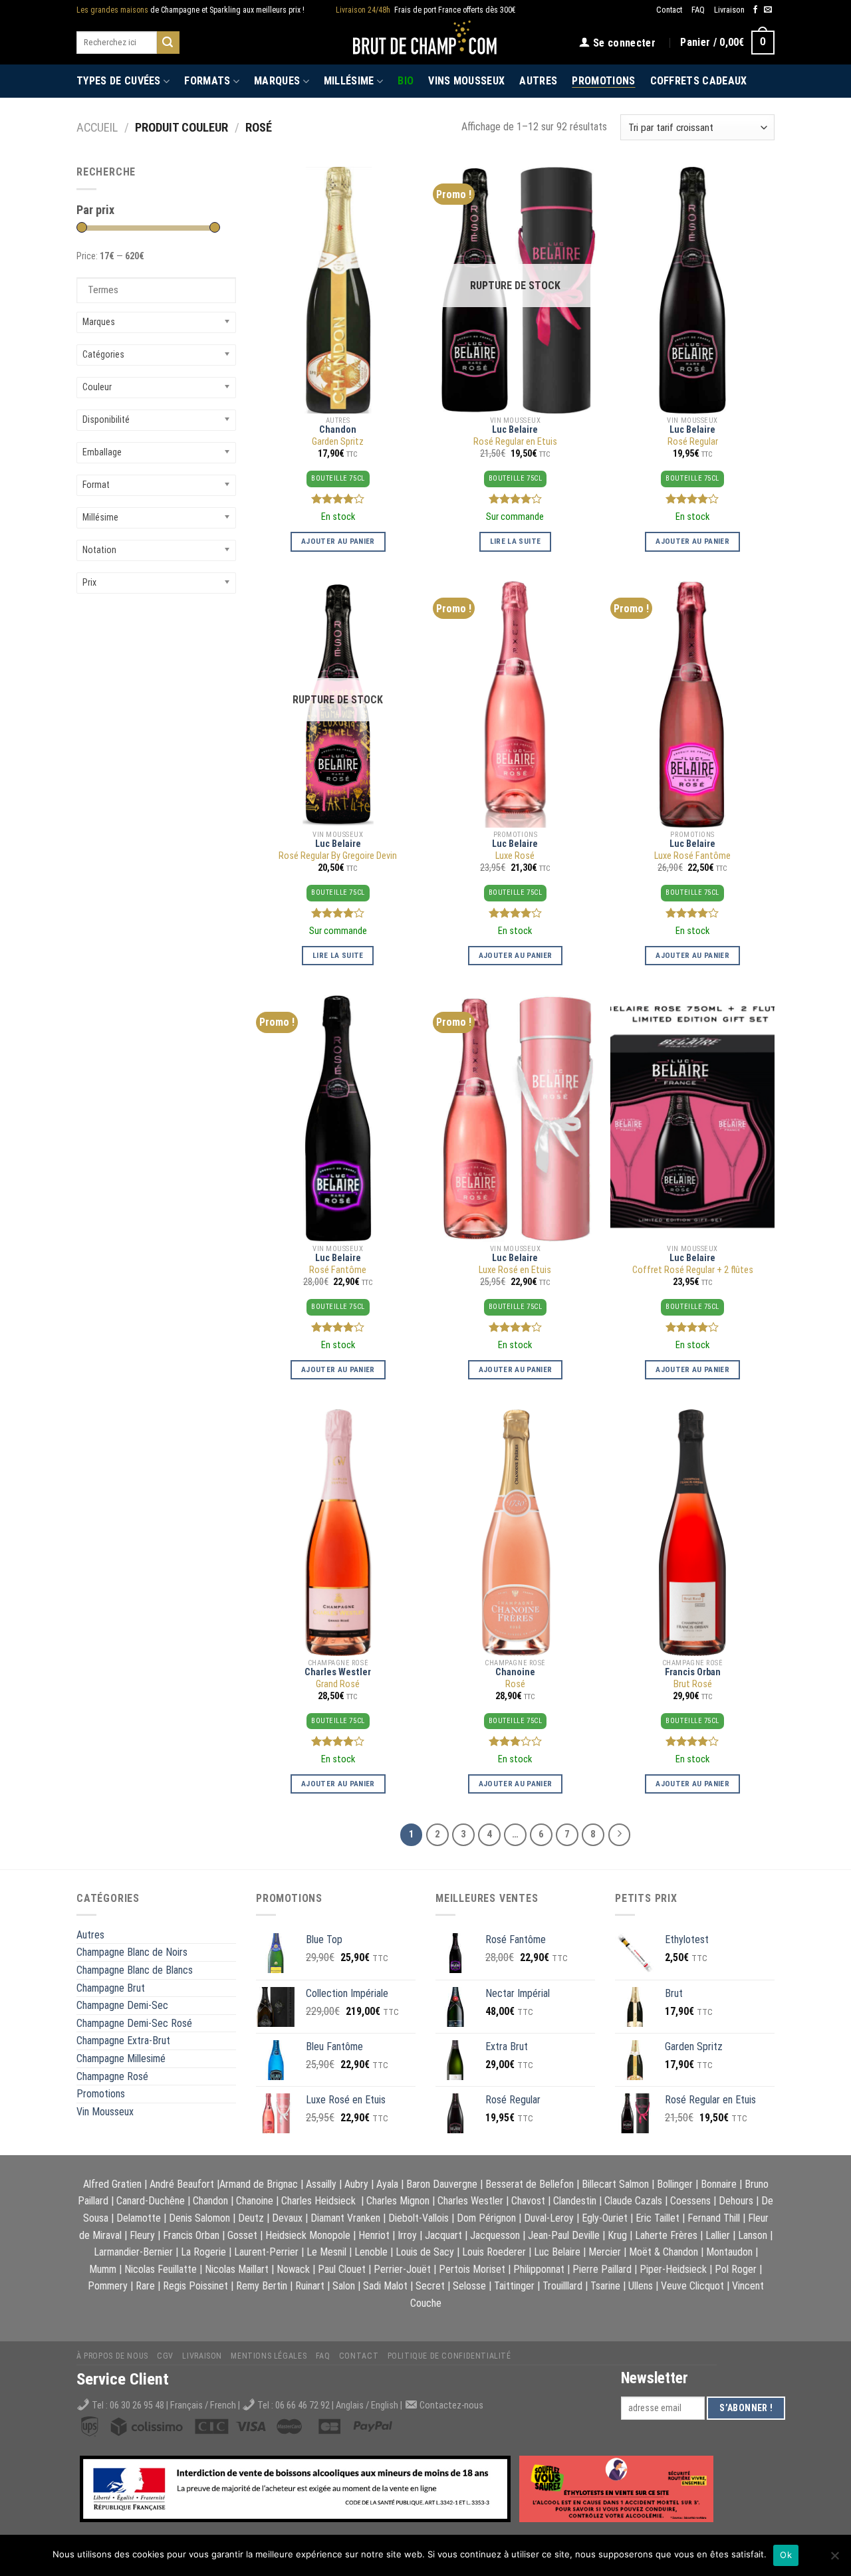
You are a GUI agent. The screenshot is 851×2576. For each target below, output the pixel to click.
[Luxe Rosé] (515, 704)
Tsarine (605, 2286)
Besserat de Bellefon (530, 2184)
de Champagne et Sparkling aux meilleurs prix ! (190, 10)
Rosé (515, 1684)
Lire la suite (516, 541)
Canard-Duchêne (151, 2201)
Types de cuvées (119, 81)
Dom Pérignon (486, 2218)
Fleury (142, 2235)
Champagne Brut (111, 1988)
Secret (430, 2286)
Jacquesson (495, 2235)
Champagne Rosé (112, 2076)
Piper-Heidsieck (673, 2269)
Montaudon (729, 2252)
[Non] (834, 2559)
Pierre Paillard (602, 2269)
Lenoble (371, 2252)
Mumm (103, 2269)
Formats (207, 81)
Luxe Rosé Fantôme (692, 856)
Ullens (641, 2286)
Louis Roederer (494, 2252)
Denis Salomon (199, 2218)
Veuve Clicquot (692, 2286)
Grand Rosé (338, 1684)
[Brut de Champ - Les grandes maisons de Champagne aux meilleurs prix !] (426, 42)
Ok (786, 2555)
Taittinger (514, 2286)
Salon (344, 2286)
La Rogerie (203, 2252)
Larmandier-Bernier (133, 2252)
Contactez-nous (451, 2405)
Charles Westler (338, 1672)
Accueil (97, 127)
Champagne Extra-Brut (123, 2041)
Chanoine (515, 1672)
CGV (165, 2356)
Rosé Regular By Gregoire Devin (338, 856)
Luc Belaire (515, 430)
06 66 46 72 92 (304, 2405)
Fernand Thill (714, 2218)
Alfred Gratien (112, 2184)
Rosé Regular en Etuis (515, 442)
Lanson (753, 2235)
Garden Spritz (338, 442)
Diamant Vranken (345, 2218)
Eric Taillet (658, 2218)
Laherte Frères (666, 2235)
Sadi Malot (385, 2286)
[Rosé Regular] (692, 290)
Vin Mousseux (105, 2112)
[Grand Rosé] (338, 1533)
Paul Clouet (342, 2269)
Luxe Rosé (515, 856)
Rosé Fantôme (338, 1270)
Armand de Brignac (259, 2184)
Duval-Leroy (549, 2218)
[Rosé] (515, 1533)
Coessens (690, 2201)
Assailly (321, 2184)
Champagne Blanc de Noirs (132, 1952)
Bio (406, 81)
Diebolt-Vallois (419, 2218)
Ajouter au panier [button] (338, 541)
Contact (669, 10)
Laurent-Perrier (266, 2252)
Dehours (736, 2201)
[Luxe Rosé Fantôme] (692, 704)
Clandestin (575, 2201)
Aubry (356, 2184)
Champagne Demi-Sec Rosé (134, 2023)
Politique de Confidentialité (449, 2356)
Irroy (407, 2235)
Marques (277, 81)
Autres (538, 81)
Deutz (251, 2218)
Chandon (338, 430)
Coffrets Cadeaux (699, 81)
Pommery (108, 2286)
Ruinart (310, 2286)
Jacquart (443, 2235)
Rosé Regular (693, 442)
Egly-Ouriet (605, 2218)
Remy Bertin (262, 2286)
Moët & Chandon (664, 2252)
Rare (145, 2286)
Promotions (603, 81)
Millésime (349, 81)
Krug (617, 2235)
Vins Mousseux (466, 81)
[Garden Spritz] (338, 290)
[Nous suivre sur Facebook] (755, 10)
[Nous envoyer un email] (768, 10)
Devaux (287, 2218)
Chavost (528, 2201)
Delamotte (139, 2218)
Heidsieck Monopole (308, 2235)
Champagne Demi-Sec (122, 2005)
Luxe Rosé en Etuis (515, 1270)
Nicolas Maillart (237, 2269)
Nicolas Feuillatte (161, 2269)
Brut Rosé (693, 1684)
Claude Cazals (633, 2201)
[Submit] (168, 43)
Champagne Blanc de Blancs (135, 1970)
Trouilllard (562, 2286)
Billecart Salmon (615, 2184)
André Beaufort (182, 2184)
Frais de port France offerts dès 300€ (426, 10)
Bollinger (675, 2184)
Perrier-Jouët (402, 2269)
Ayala (387, 2184)
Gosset (242, 2235)
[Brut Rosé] (692, 1533)
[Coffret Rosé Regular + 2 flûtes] (692, 1118)
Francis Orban (693, 1672)
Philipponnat (539, 2269)
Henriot (374, 2235)
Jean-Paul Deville (564, 2235)
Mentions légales (269, 2356)
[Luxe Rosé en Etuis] (515, 1118)
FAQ (698, 10)
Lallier (718, 2235)
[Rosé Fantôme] (338, 1118)
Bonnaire (719, 2184)
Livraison (729, 10)
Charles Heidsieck (318, 2201)
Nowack (293, 2269)
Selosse (469, 2286)
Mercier (605, 2252)
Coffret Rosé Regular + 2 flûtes (693, 1270)
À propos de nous (112, 2356)
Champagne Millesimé (121, 2058)
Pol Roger (736, 2269)
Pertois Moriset (472, 2269)
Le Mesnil (326, 2252)
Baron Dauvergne (442, 2184)
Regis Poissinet (195, 2286)
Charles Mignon (398, 2201)
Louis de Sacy (425, 2252)
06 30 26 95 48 (137, 2405)
